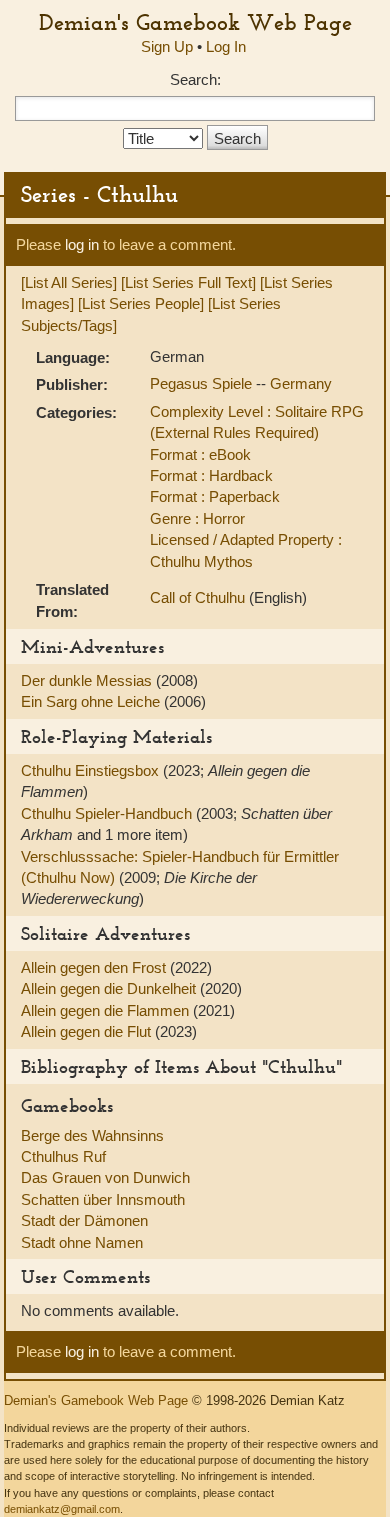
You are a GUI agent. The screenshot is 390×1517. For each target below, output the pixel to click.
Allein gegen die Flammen (107, 1010)
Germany (301, 383)
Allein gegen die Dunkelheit (110, 988)
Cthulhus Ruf (63, 1156)
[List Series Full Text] (188, 282)
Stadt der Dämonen (84, 1220)
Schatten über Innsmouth (103, 1199)
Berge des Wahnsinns (92, 1135)
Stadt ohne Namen (82, 1242)
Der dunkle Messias (88, 680)
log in (82, 244)
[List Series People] (141, 303)
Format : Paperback (215, 496)
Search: (195, 79)
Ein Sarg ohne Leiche (92, 701)
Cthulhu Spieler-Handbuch (108, 813)
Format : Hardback (211, 475)
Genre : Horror (197, 518)
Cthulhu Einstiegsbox (92, 770)
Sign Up (167, 46)
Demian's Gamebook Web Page (195, 22)
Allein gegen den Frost (95, 967)
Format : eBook (200, 454)
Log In (226, 46)
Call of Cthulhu (199, 597)
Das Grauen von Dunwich (105, 1177)
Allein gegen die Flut (88, 1031)
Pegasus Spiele (203, 383)
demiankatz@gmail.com (62, 1509)
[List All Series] (69, 282)
